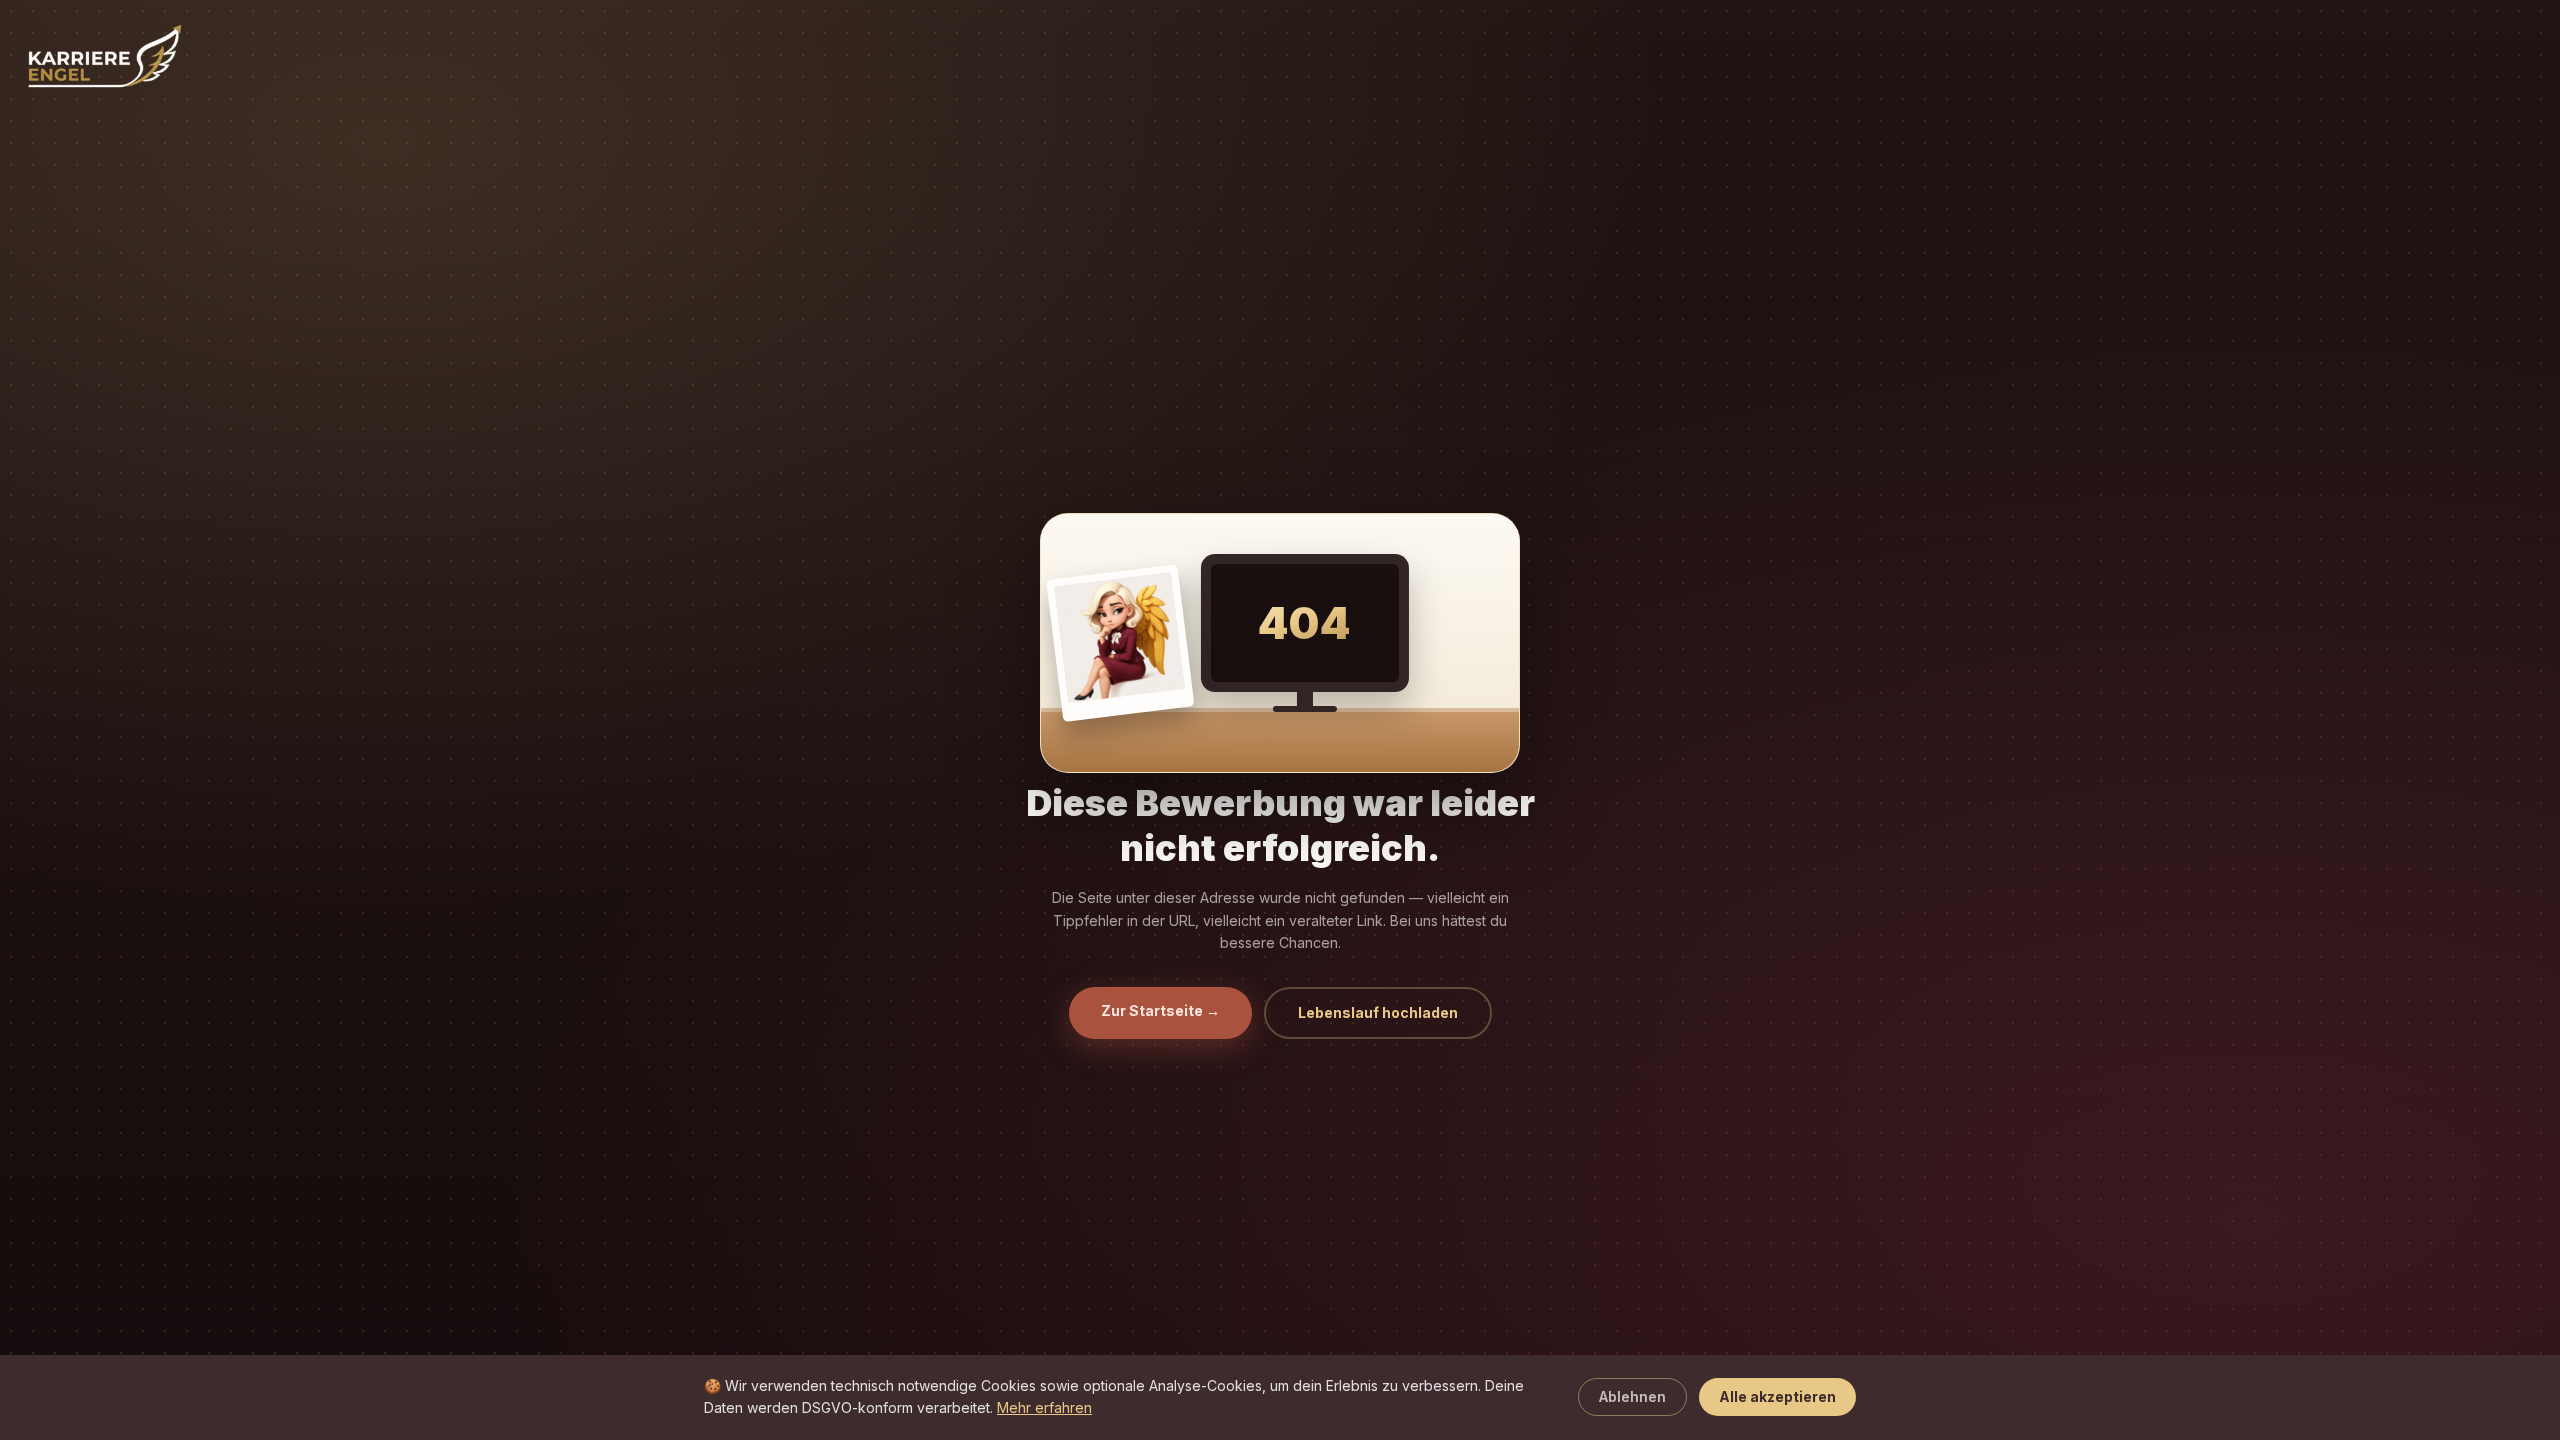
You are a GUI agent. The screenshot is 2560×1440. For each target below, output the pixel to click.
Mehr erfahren (1044, 1407)
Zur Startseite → (1160, 1010)
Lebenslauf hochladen (1378, 1012)
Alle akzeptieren (1777, 1396)
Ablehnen (1632, 1396)
